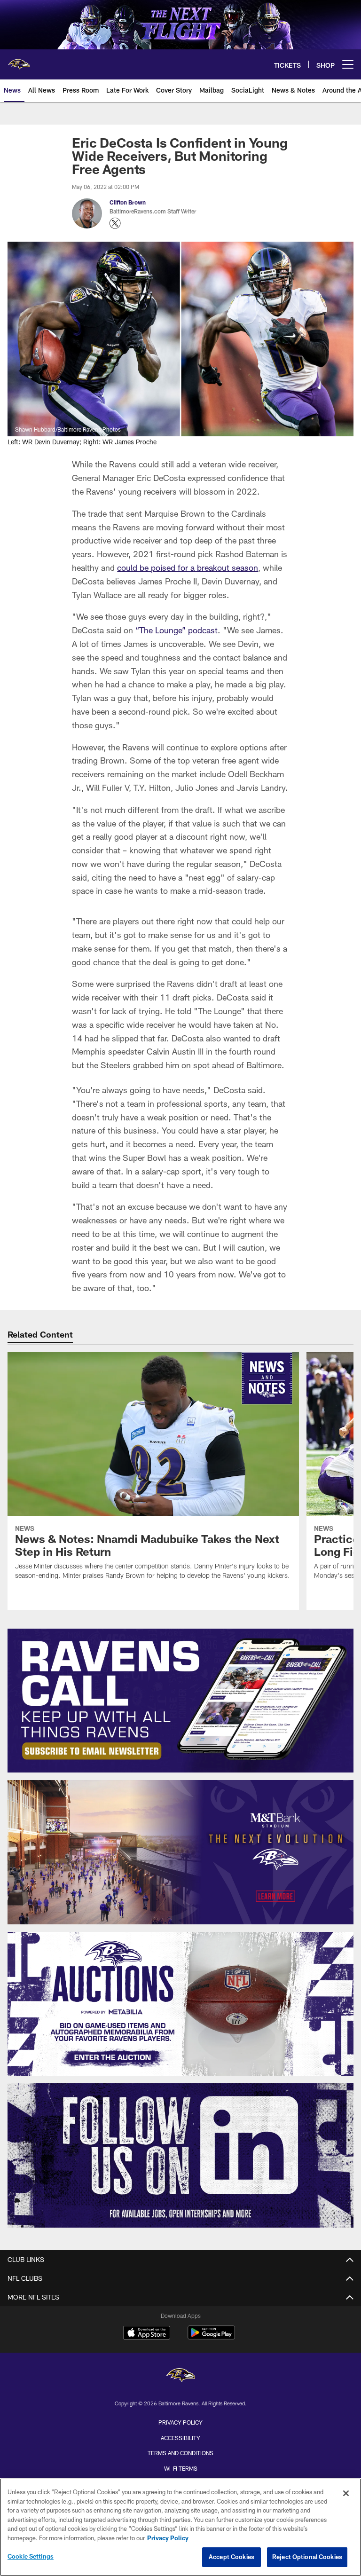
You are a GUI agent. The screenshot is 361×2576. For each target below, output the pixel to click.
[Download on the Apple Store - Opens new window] (147, 2334)
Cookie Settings (31, 2556)
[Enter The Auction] (180, 2004)
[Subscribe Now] (180, 1701)
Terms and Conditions (180, 2453)
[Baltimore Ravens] (180, 2376)
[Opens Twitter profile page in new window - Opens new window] (115, 223)
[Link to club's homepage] (19, 61)
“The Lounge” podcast (177, 630)
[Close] (346, 2493)
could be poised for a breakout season (188, 567)
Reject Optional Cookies (307, 2557)
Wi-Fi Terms (181, 2468)
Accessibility (180, 2438)
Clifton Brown (128, 202)
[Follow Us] (180, 2155)
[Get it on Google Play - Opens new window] (211, 2337)
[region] (180, 2527)
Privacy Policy (180, 2422)
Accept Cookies (232, 2557)
